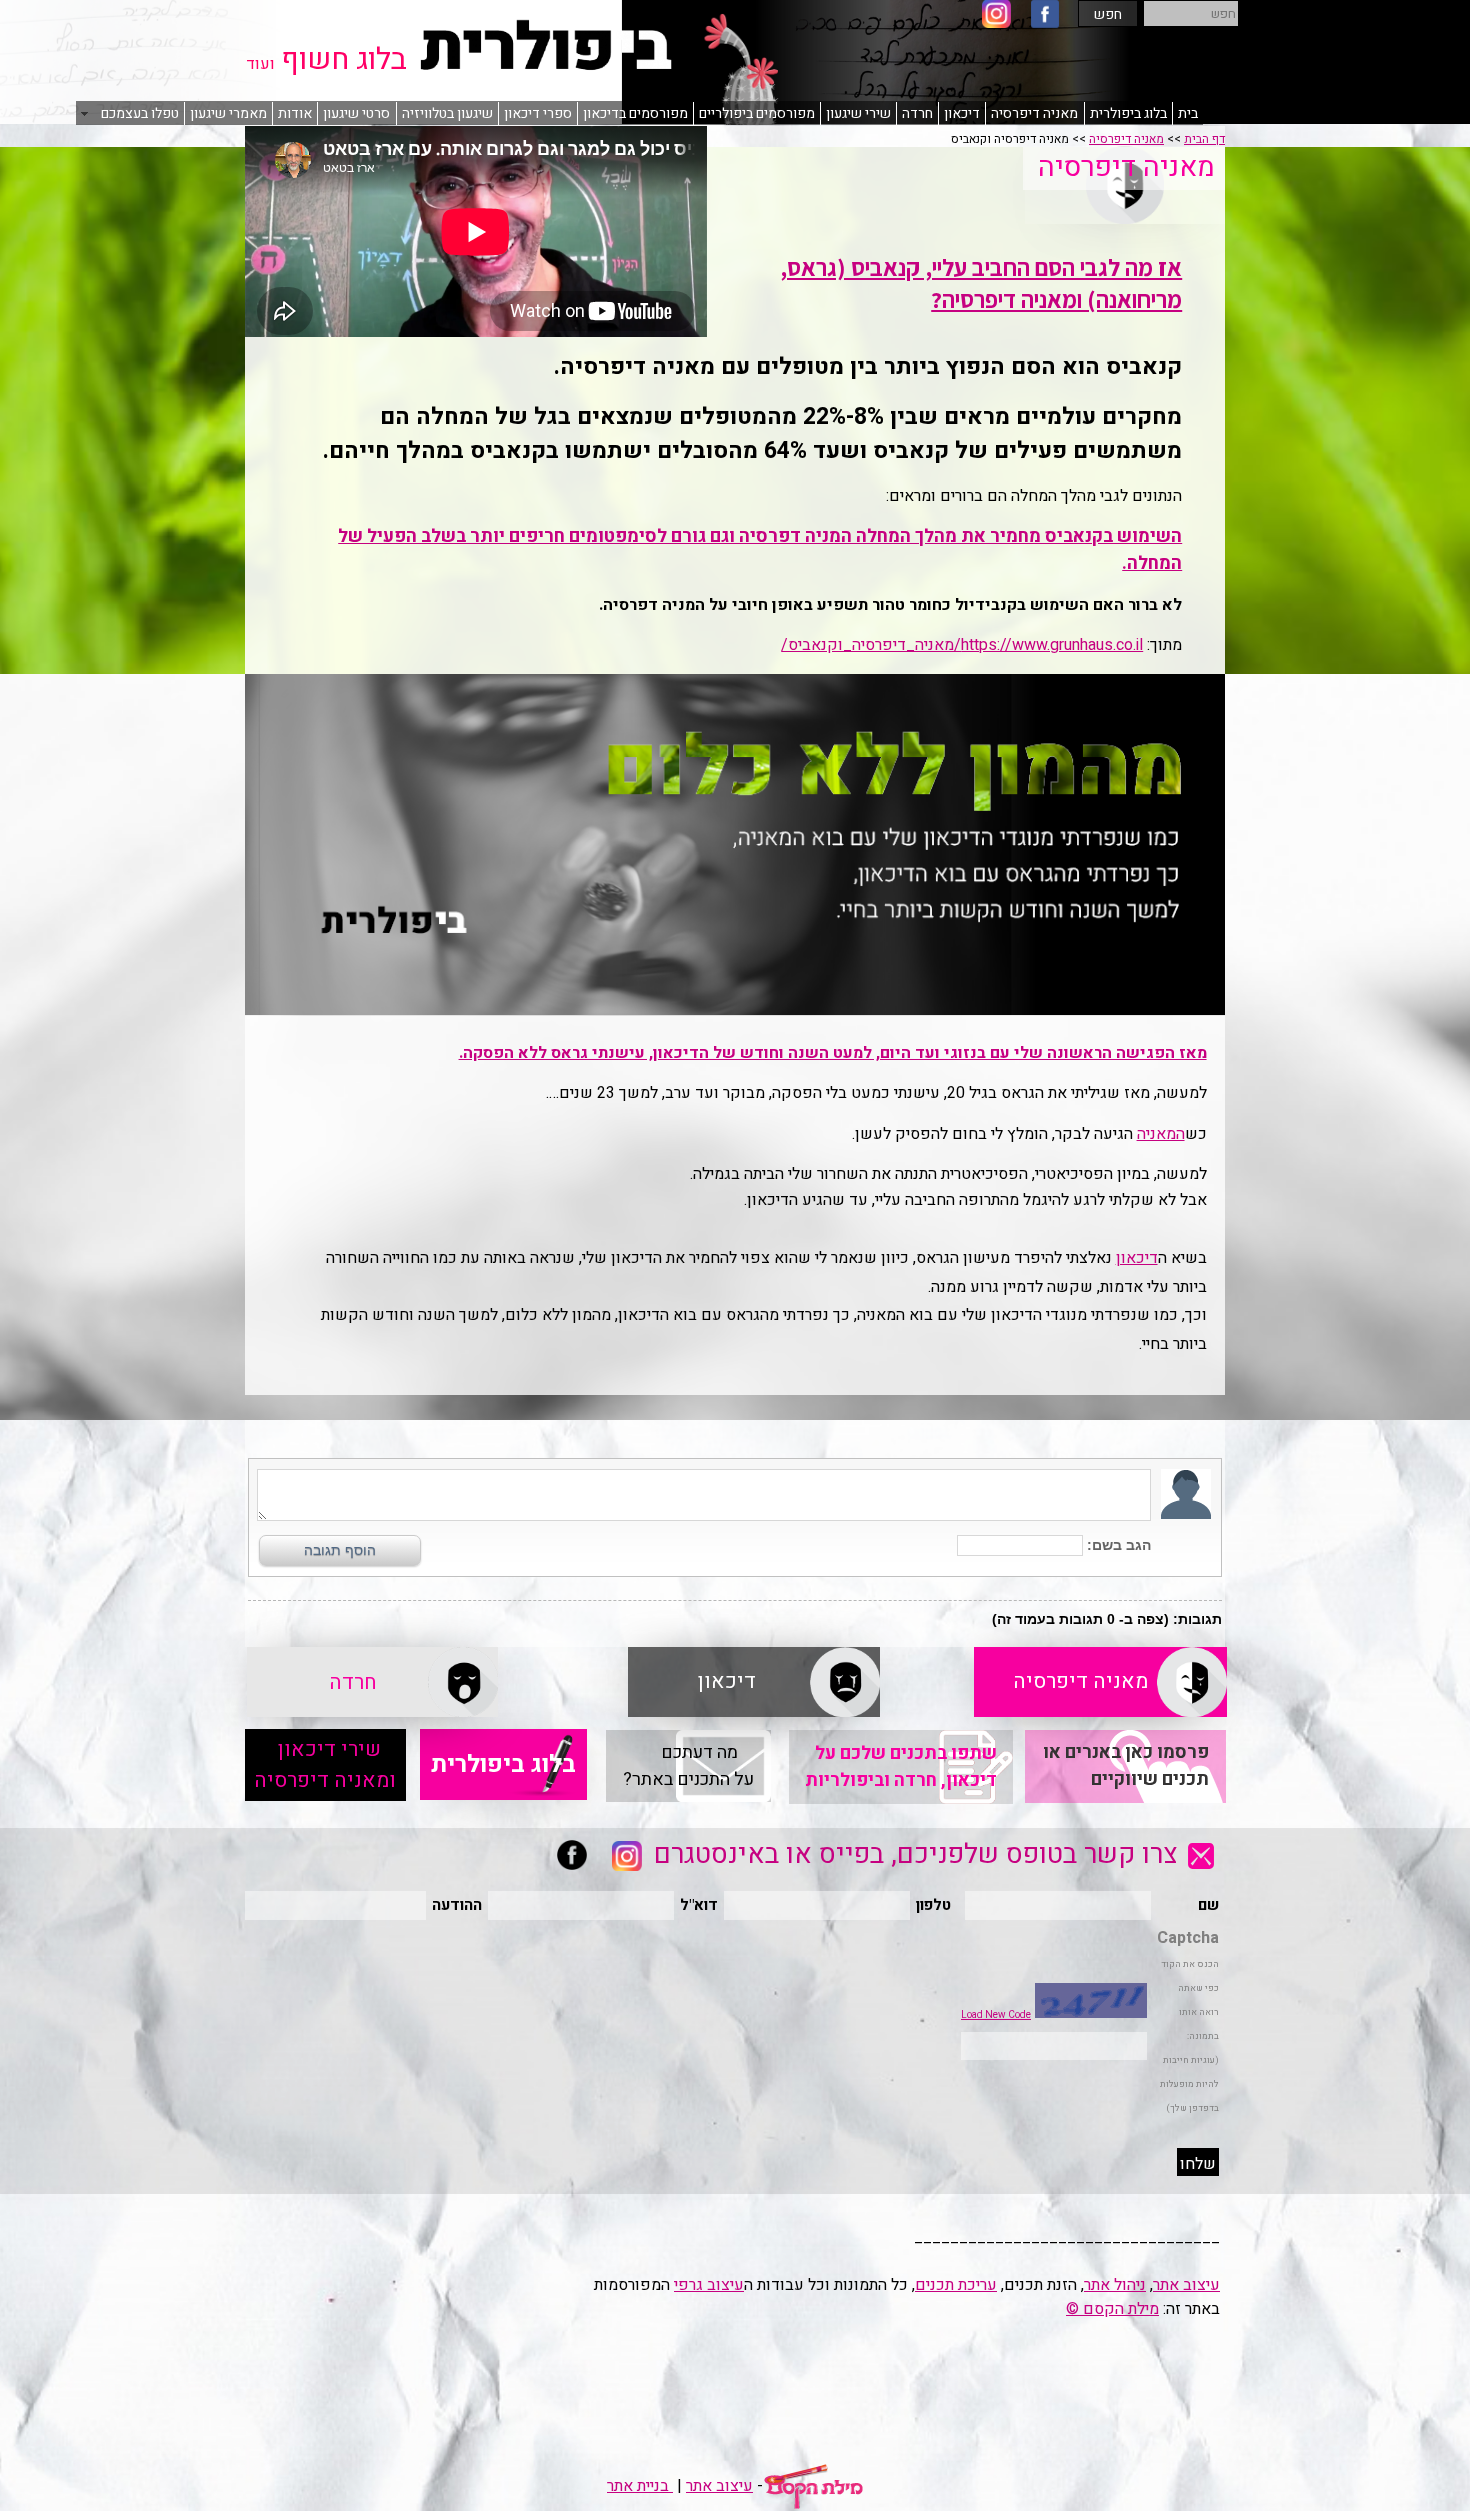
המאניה (1161, 1134)
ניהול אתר (1115, 2285)
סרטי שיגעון (356, 113)
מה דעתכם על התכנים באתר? (688, 1766)
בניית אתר (640, 2486)
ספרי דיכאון (538, 113)
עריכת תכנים (956, 2285)
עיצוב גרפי (709, 2285)
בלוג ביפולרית (1128, 113)
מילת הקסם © (1112, 2309)
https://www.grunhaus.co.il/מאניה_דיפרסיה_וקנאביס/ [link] (962, 645)
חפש (1108, 14)
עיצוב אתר (1186, 2285)
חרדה (917, 113)
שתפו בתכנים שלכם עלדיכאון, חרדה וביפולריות (901, 1767)
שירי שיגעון (858, 113)
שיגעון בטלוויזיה (447, 113)
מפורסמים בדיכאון (635, 113)
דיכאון (962, 113)
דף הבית (1204, 139)
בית (1188, 113)
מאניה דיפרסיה (1034, 113)
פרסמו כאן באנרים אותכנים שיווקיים (1126, 1766)
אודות (295, 113)
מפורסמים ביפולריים (757, 113)
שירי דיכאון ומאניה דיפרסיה (325, 1765)
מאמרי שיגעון (228, 113)
